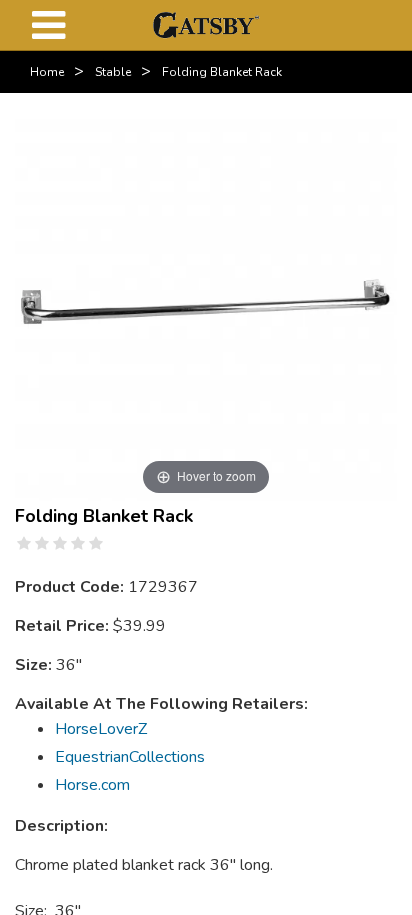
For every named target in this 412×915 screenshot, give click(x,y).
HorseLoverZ (101, 729)
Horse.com (92, 785)
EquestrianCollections (130, 757)
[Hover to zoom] (206, 309)
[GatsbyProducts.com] (205, 24)
